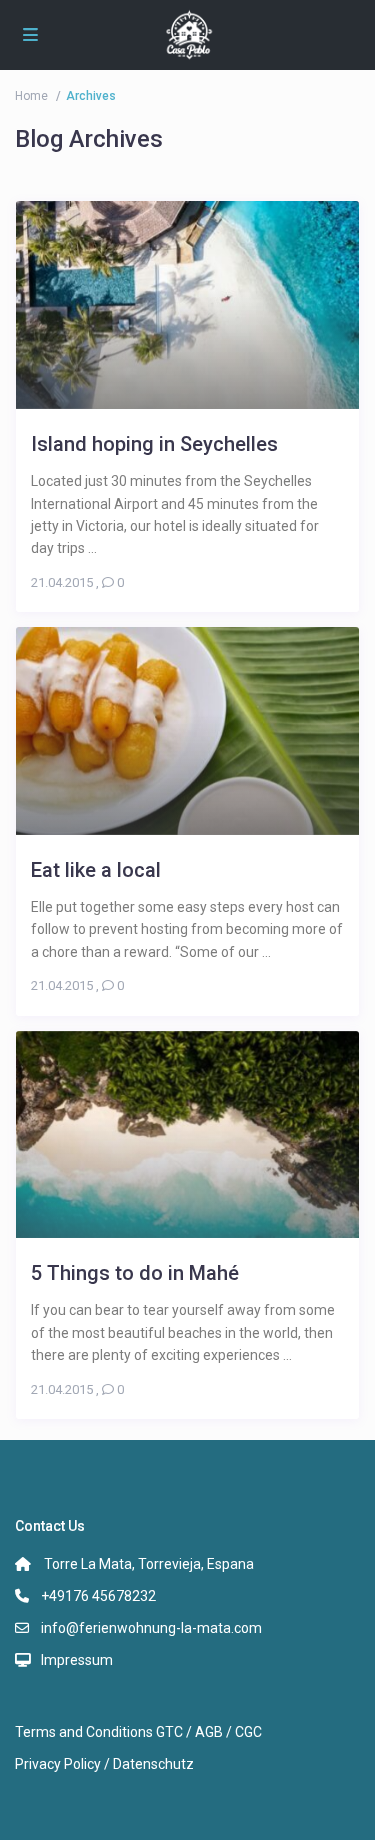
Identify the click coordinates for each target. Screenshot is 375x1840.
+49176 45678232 (98, 1596)
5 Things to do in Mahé (135, 1272)
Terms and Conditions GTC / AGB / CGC (138, 1732)
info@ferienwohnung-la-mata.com (151, 1628)
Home (31, 96)
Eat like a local (96, 869)
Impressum (77, 1660)
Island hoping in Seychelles (154, 443)
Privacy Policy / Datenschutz (104, 1764)
